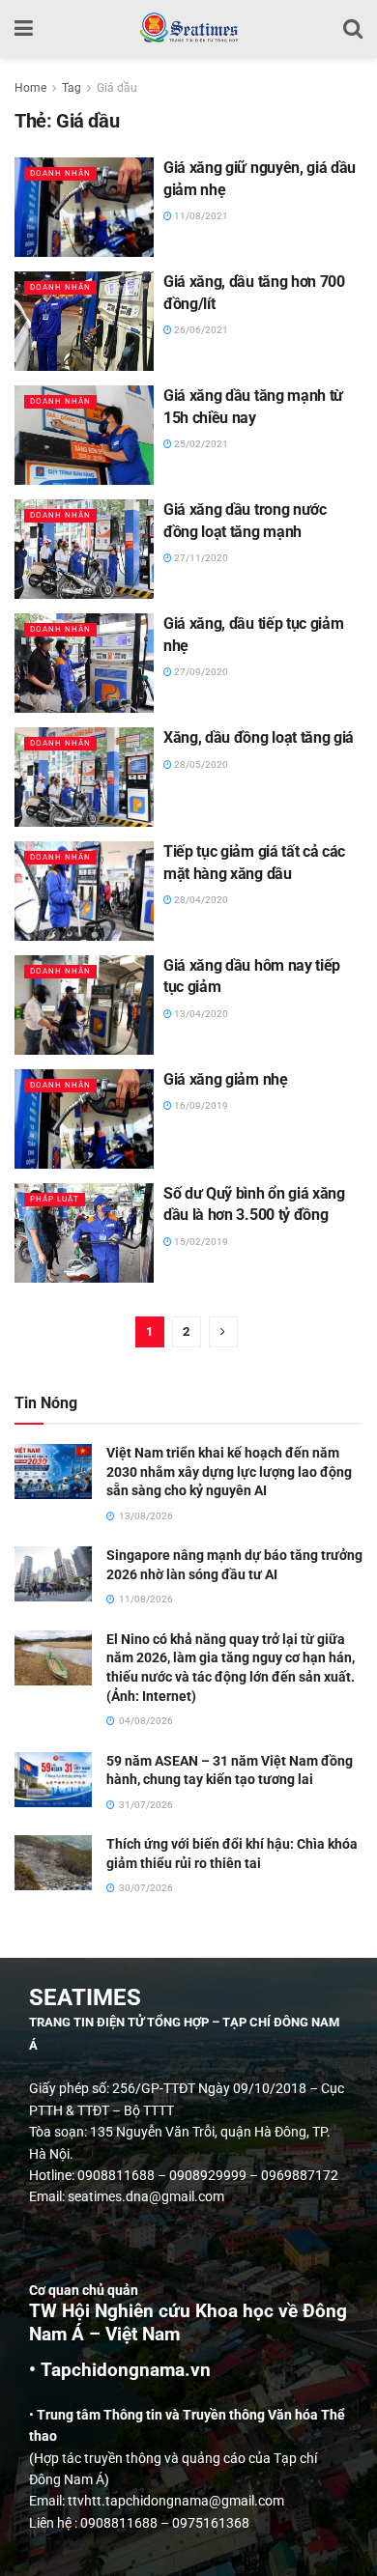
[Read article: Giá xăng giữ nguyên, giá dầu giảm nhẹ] (84, 207)
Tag (72, 88)
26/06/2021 (200, 330)
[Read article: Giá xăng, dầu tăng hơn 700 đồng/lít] (84, 321)
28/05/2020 (200, 764)
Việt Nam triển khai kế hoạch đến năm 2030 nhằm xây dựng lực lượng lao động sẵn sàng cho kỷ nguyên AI (229, 1472)
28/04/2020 (200, 900)
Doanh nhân (60, 173)
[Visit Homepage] (188, 29)
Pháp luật (55, 1199)
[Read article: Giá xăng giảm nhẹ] (84, 1119)
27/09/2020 (200, 672)
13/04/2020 (200, 1014)
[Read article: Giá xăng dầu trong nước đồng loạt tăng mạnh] (84, 549)
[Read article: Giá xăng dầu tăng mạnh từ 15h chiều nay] (84, 435)
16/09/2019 (200, 1105)
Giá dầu (117, 88)
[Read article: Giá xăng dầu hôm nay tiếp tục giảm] (84, 1005)
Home (30, 88)
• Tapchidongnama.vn (120, 2370)
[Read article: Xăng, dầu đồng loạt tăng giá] (84, 777)
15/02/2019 (200, 1242)
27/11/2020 (200, 558)
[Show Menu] (24, 29)
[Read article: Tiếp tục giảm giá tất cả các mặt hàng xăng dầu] (84, 891)
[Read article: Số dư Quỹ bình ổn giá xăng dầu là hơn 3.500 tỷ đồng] (84, 1233)
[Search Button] (353, 29)
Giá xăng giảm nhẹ (226, 1079)
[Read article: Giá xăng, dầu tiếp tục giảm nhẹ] (84, 663)
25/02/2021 (200, 444)
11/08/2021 (200, 216)
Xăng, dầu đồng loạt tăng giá (259, 737)
